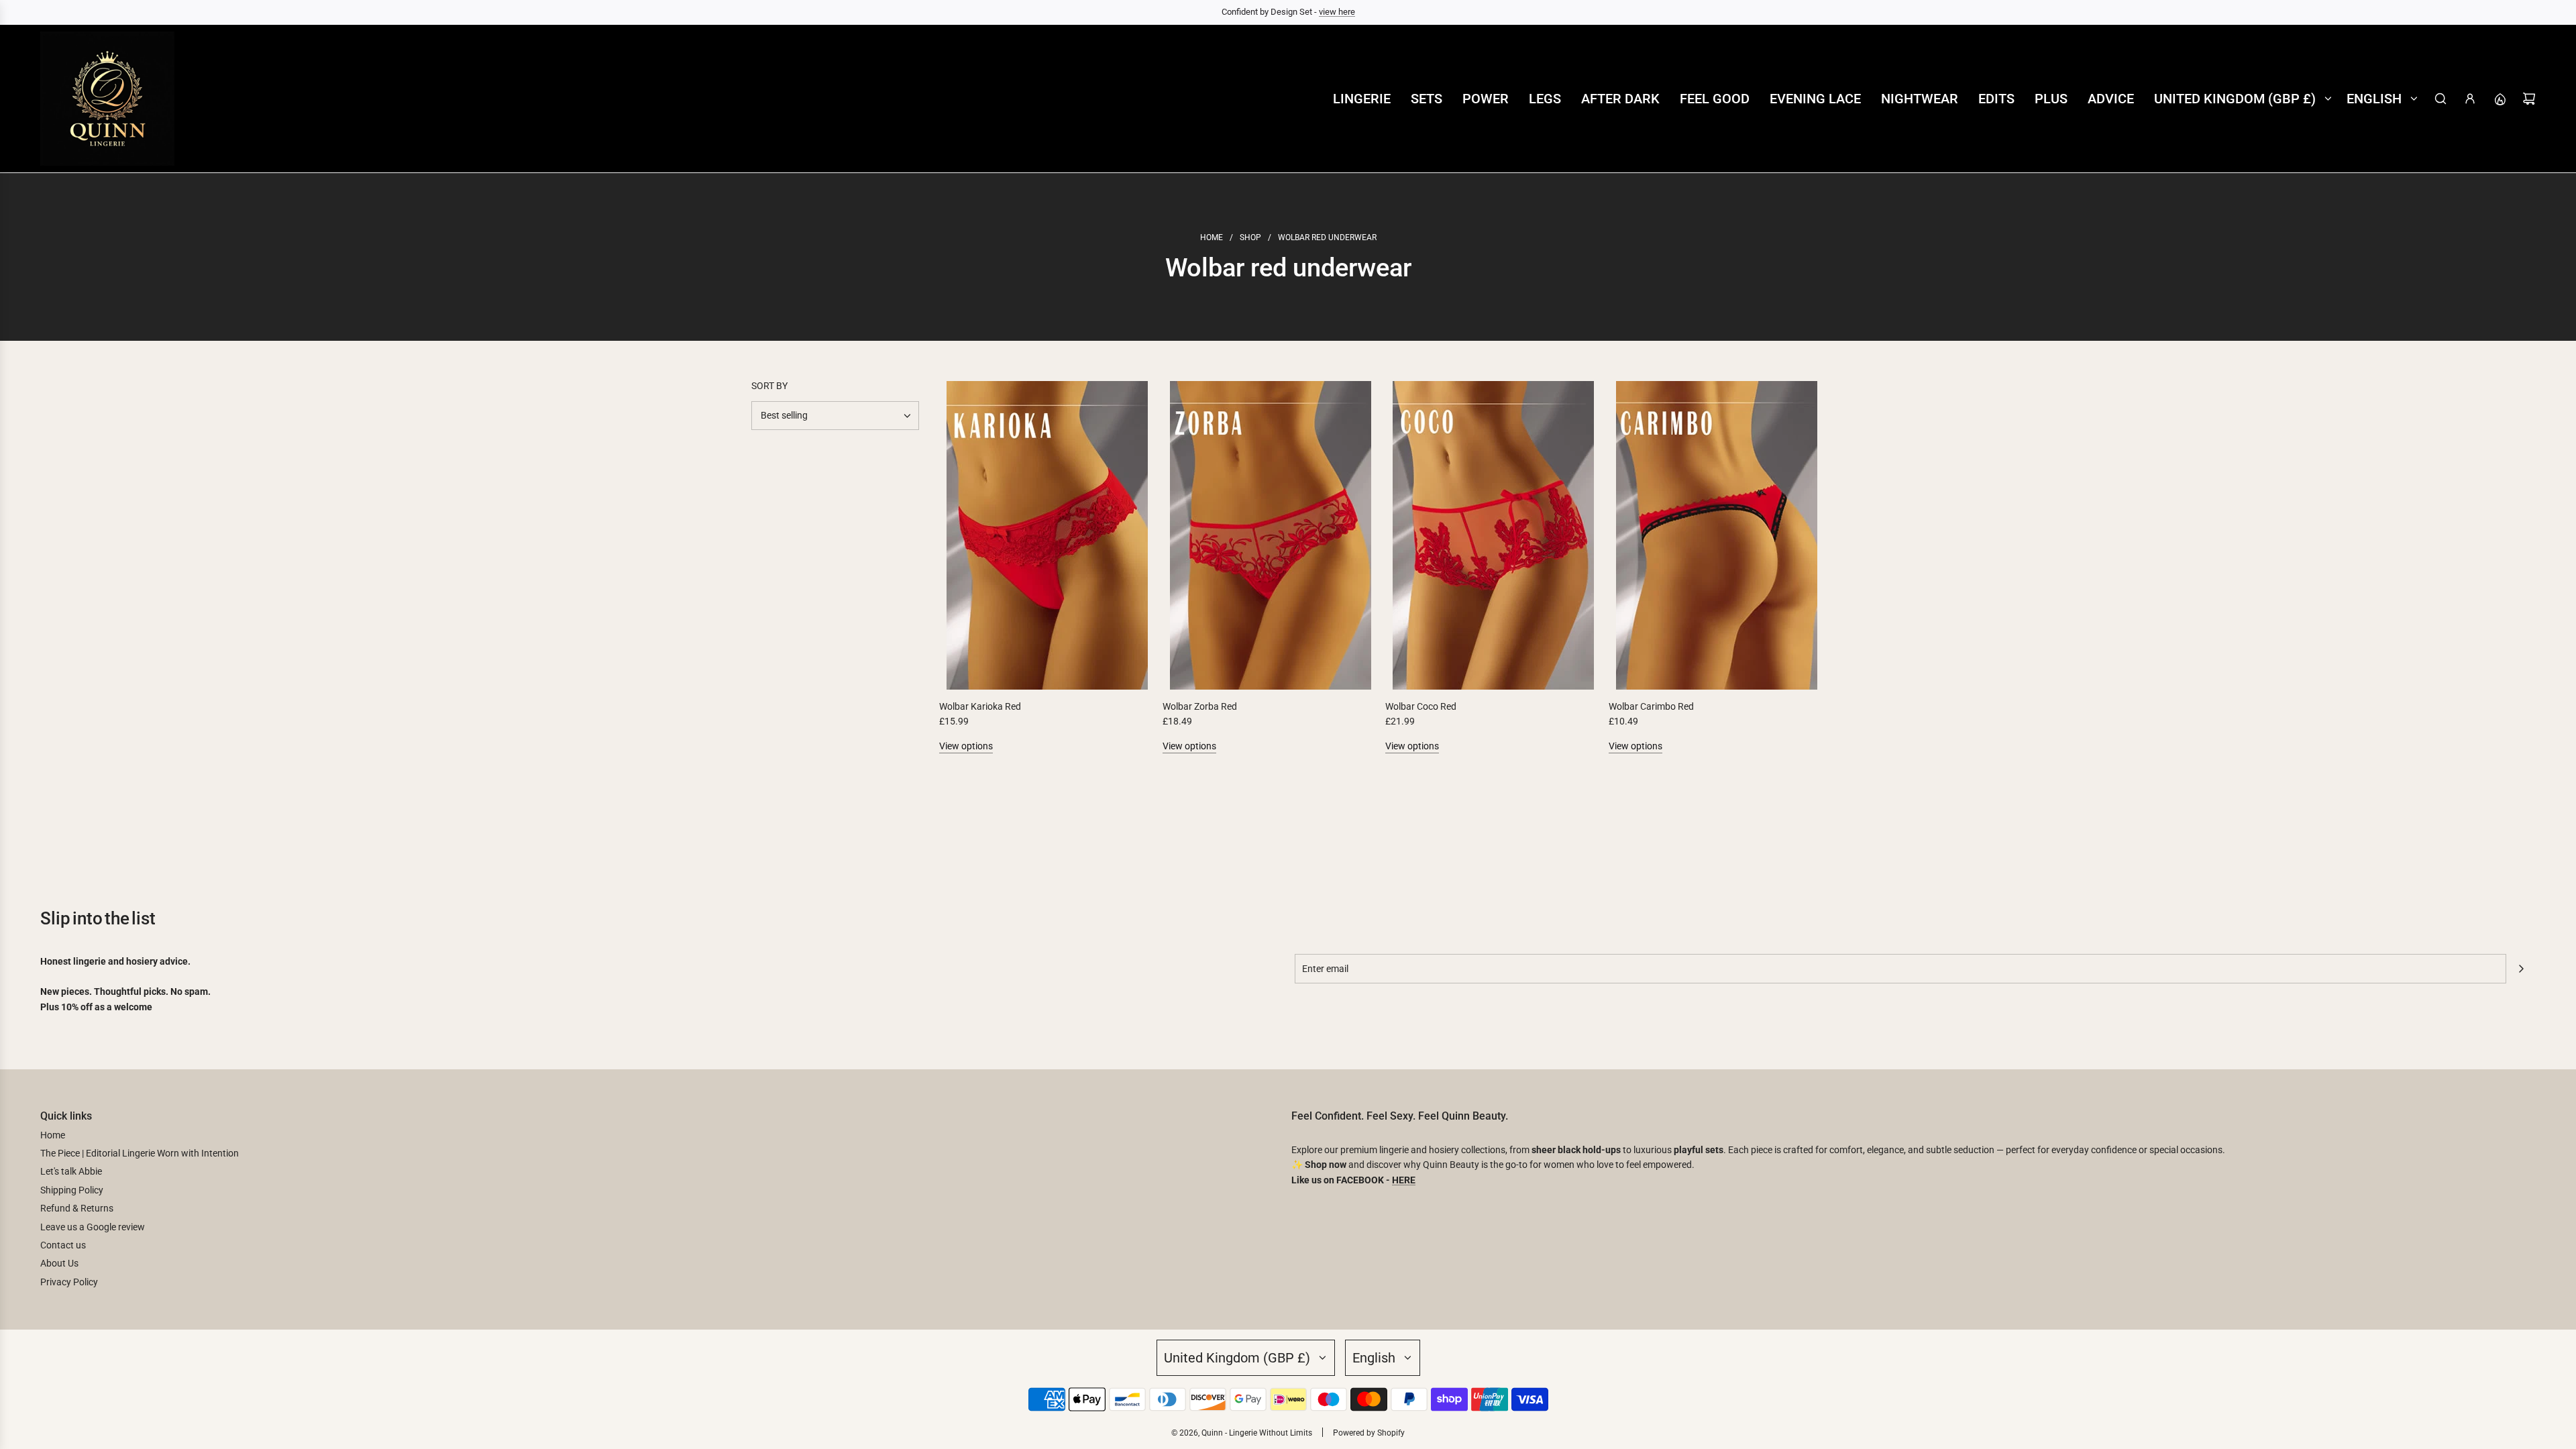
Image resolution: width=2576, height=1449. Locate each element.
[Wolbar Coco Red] (1494, 535)
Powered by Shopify (1369, 1433)
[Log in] (2470, 99)
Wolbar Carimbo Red (1651, 706)
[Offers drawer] (2500, 99)
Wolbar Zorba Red (1200, 706)
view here (1337, 12)
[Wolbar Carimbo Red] (1717, 535)
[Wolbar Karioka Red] (1048, 535)
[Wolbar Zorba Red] (1271, 535)
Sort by (769, 386)
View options (966, 746)
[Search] (2440, 99)
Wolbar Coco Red (1421, 706)
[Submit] (2521, 969)
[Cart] (2529, 99)
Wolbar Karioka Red (980, 706)
